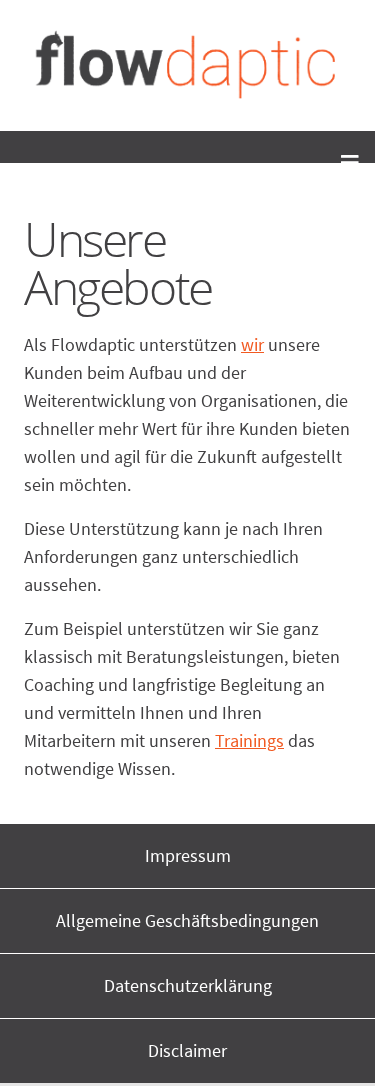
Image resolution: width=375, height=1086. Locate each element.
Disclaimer (187, 1050)
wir (252, 344)
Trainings (249, 740)
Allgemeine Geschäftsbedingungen (187, 920)
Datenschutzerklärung (188, 985)
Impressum (188, 855)
